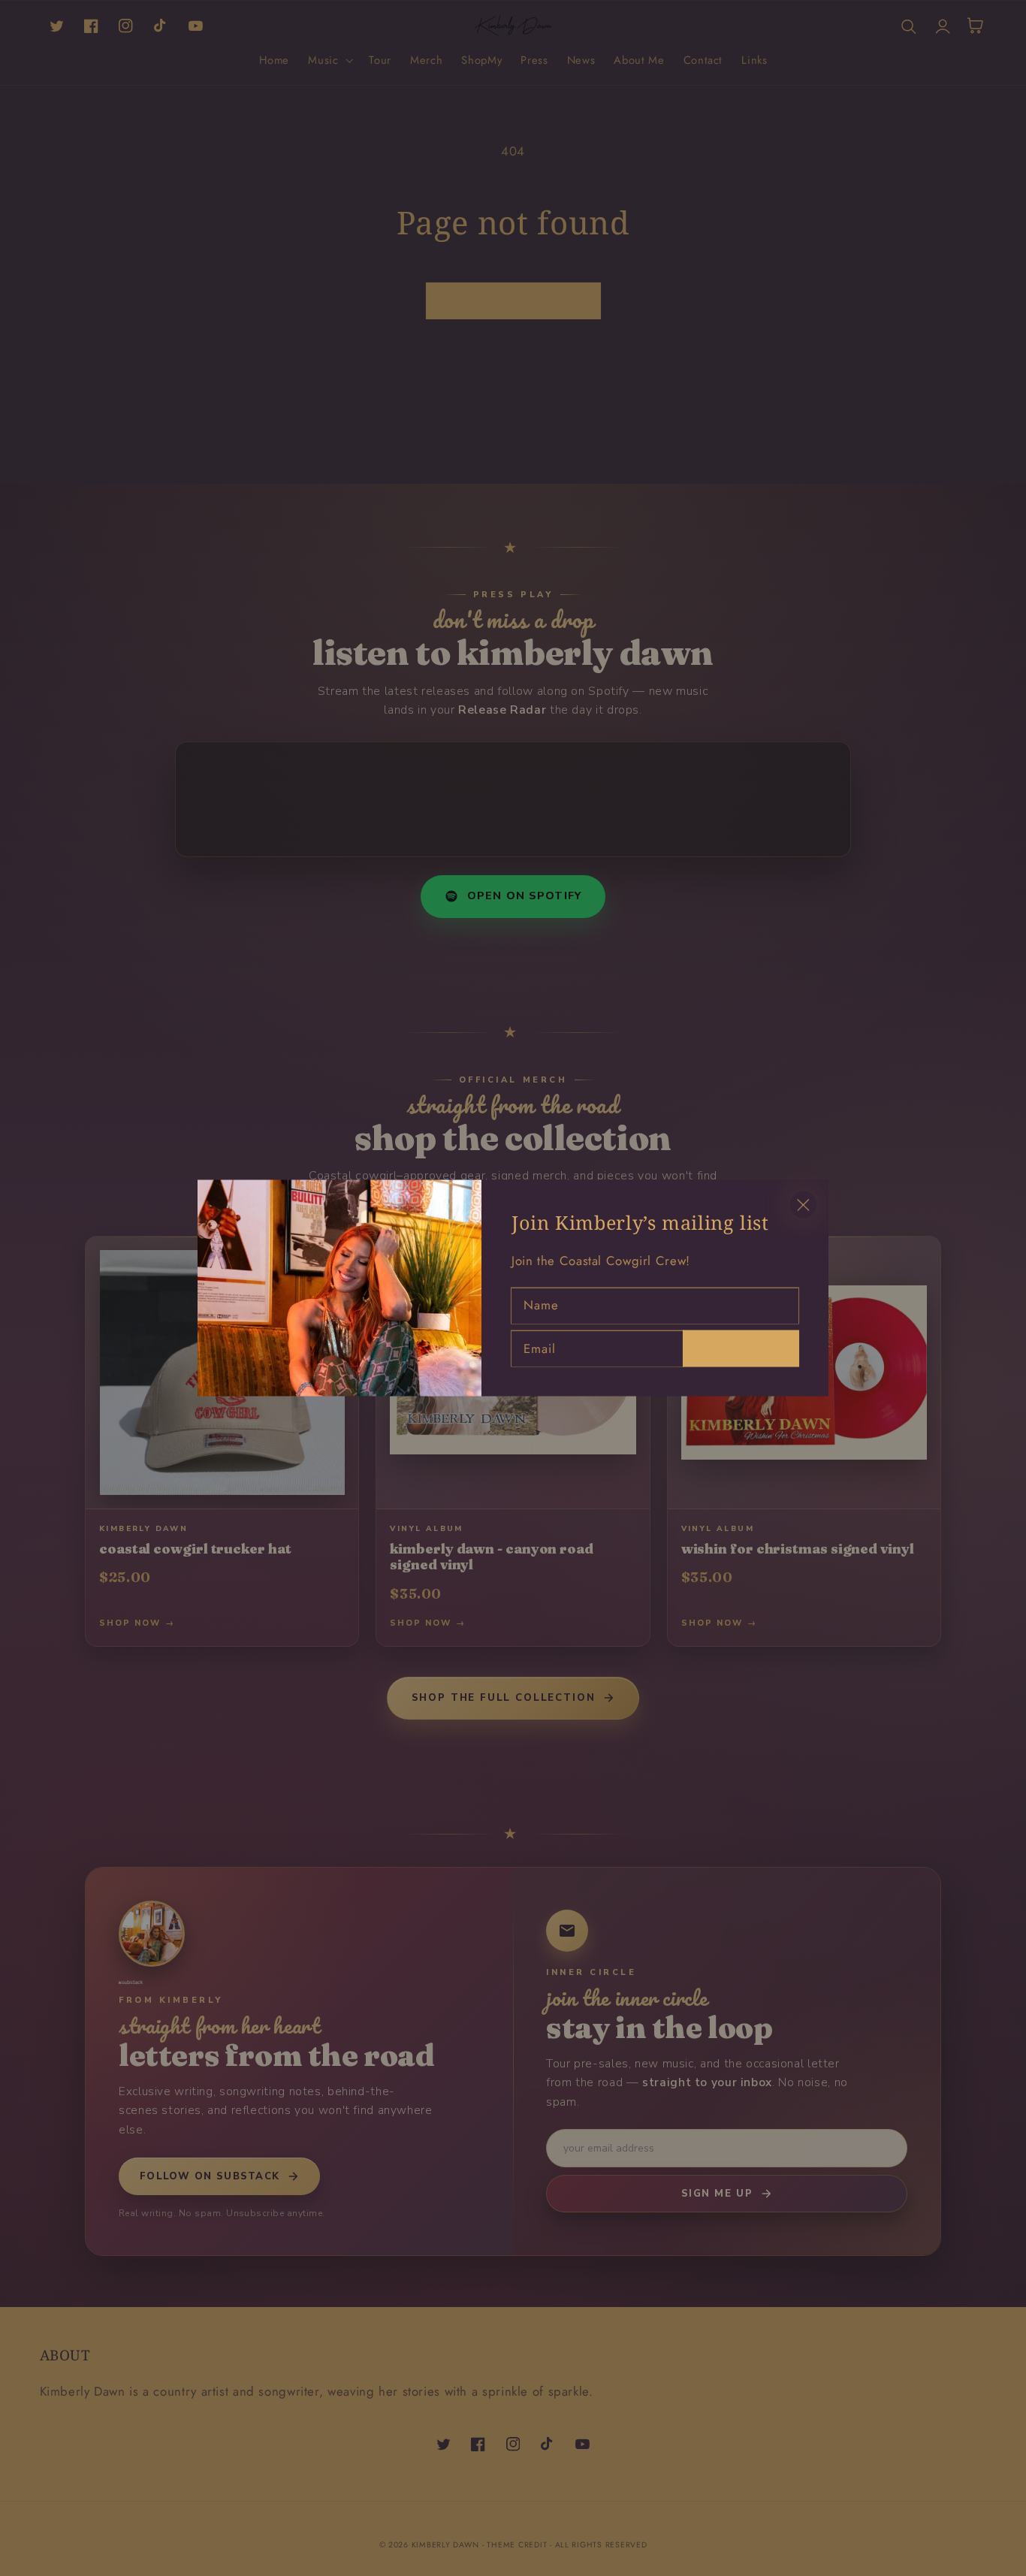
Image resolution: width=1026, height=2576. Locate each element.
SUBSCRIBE (741, 1347)
